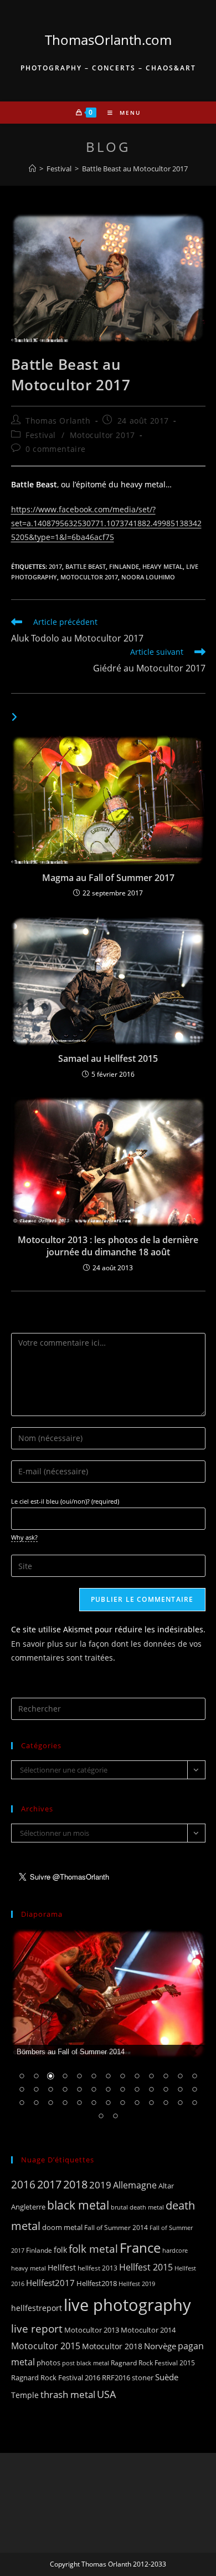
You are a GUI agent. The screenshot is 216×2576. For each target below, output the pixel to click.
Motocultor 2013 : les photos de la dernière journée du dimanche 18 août (108, 1246)
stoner (143, 2378)
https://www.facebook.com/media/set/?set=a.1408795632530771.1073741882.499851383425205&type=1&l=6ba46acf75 (106, 523)
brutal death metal (137, 2207)
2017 (55, 566)
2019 (100, 2185)
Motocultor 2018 (112, 2346)
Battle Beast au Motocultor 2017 (135, 169)
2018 (75, 2184)
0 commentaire (56, 449)
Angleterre (28, 2207)
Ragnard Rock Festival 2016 (56, 2378)
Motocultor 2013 (92, 2330)
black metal (78, 2205)
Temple (25, 2395)
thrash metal (68, 2394)
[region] (108, 2032)
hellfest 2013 (97, 2268)
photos (48, 2363)
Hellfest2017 (50, 2283)
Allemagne (135, 2185)
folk (60, 2250)
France (140, 2248)
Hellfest (62, 2267)
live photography (127, 2305)
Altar (166, 2186)
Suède (167, 2377)
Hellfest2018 (97, 2284)
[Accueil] (32, 169)
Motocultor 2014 (148, 2330)
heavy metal (163, 566)
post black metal (86, 2363)
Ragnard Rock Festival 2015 (153, 2363)
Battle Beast (86, 566)
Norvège (160, 2346)
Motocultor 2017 (102, 435)
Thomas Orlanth (58, 421)
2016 (23, 2184)
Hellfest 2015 (146, 2267)
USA (106, 2394)
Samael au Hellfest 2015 (108, 1058)
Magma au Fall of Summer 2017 (108, 878)
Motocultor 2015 (46, 2346)
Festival (41, 435)
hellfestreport (37, 2308)
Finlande (124, 566)
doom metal (62, 2227)
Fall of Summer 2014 (116, 2228)
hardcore (175, 2250)
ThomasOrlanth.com (108, 40)
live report (37, 2328)
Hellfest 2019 (137, 2284)
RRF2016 (116, 2378)
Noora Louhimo (148, 577)
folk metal (93, 2249)
